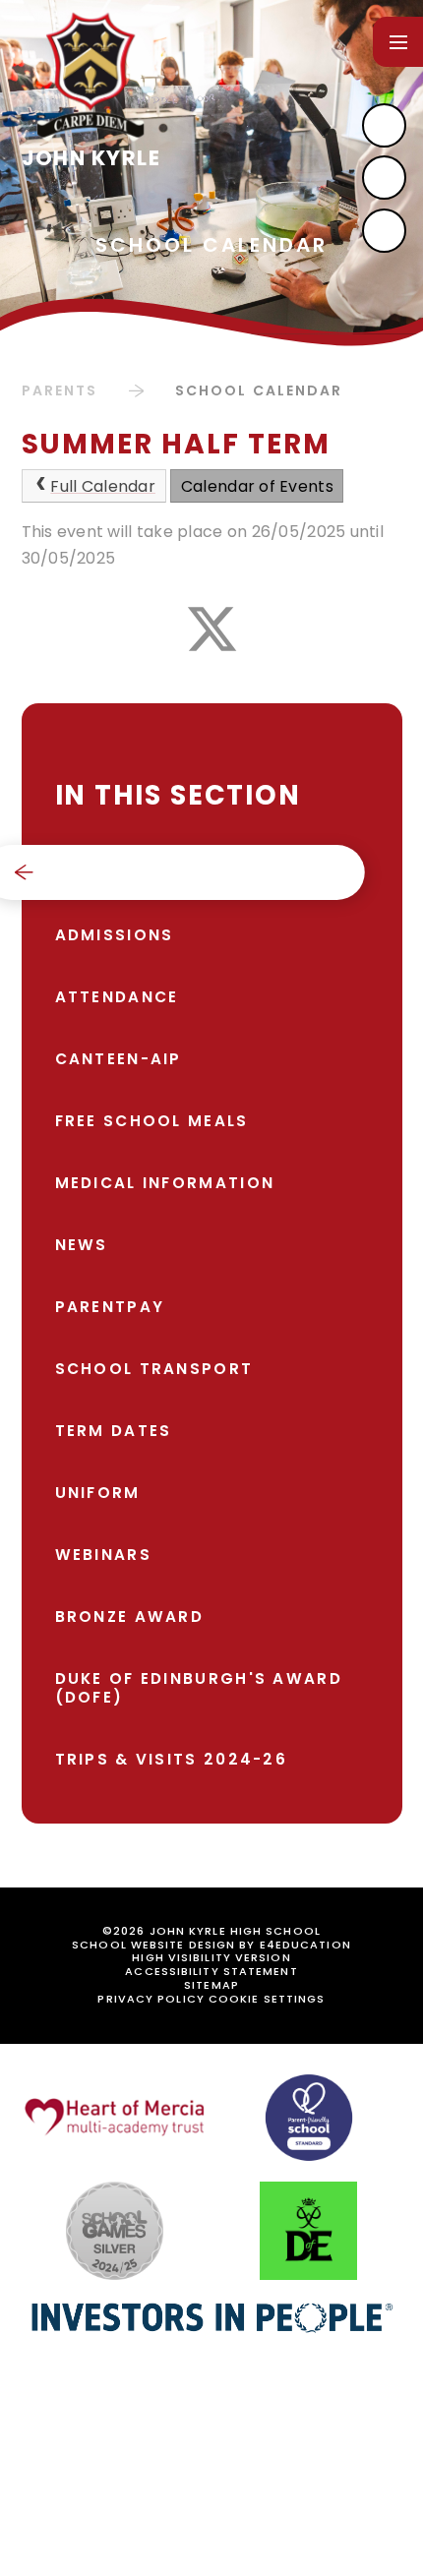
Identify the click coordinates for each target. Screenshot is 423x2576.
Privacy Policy (151, 1999)
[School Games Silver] (115, 2231)
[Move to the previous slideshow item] (384, 178)
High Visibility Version (211, 1957)
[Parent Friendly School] (309, 2118)
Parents (60, 390)
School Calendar (259, 390)
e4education (305, 1945)
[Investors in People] (211, 2317)
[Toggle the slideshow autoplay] (384, 231)
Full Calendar (103, 486)
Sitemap (211, 1985)
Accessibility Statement (211, 1971)
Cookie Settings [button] (267, 1999)
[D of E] (308, 2231)
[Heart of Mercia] (115, 2117)
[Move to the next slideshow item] (384, 125)
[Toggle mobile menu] (398, 42)
